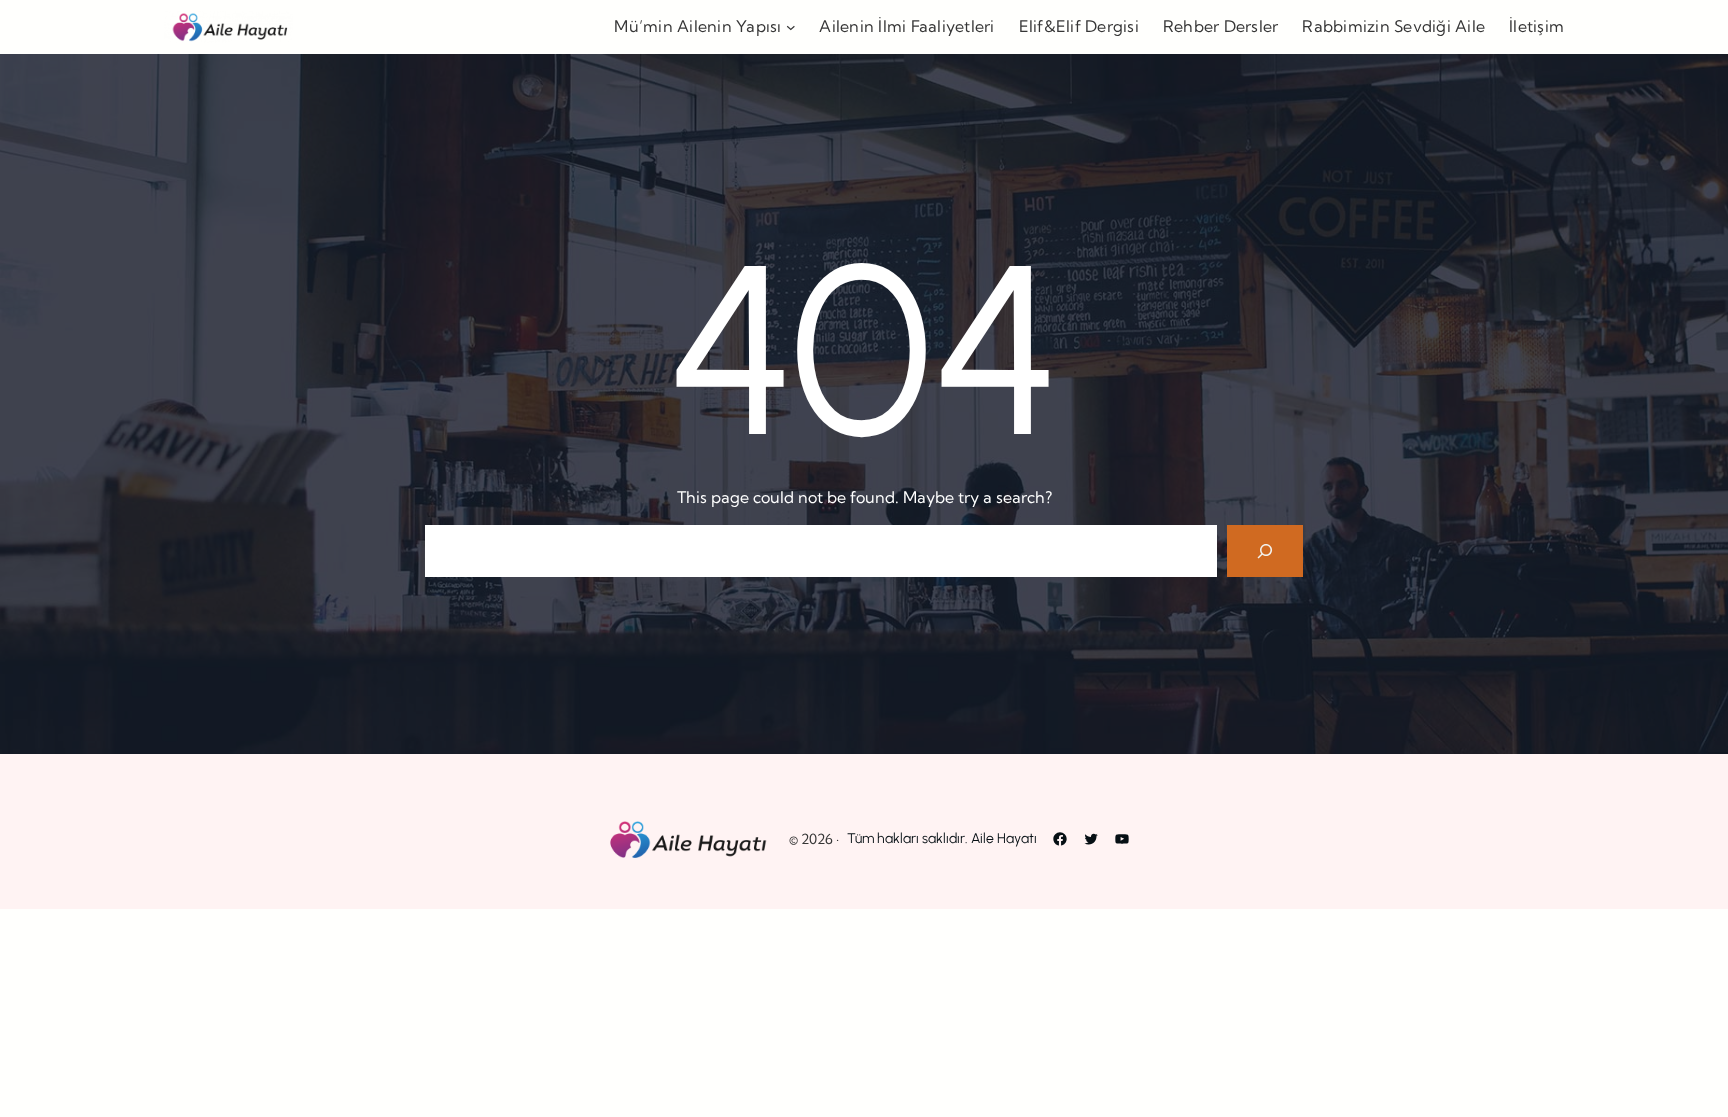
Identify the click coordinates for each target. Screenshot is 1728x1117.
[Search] (1265, 551)
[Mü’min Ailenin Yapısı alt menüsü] (791, 27)
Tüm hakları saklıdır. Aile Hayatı (942, 838)
